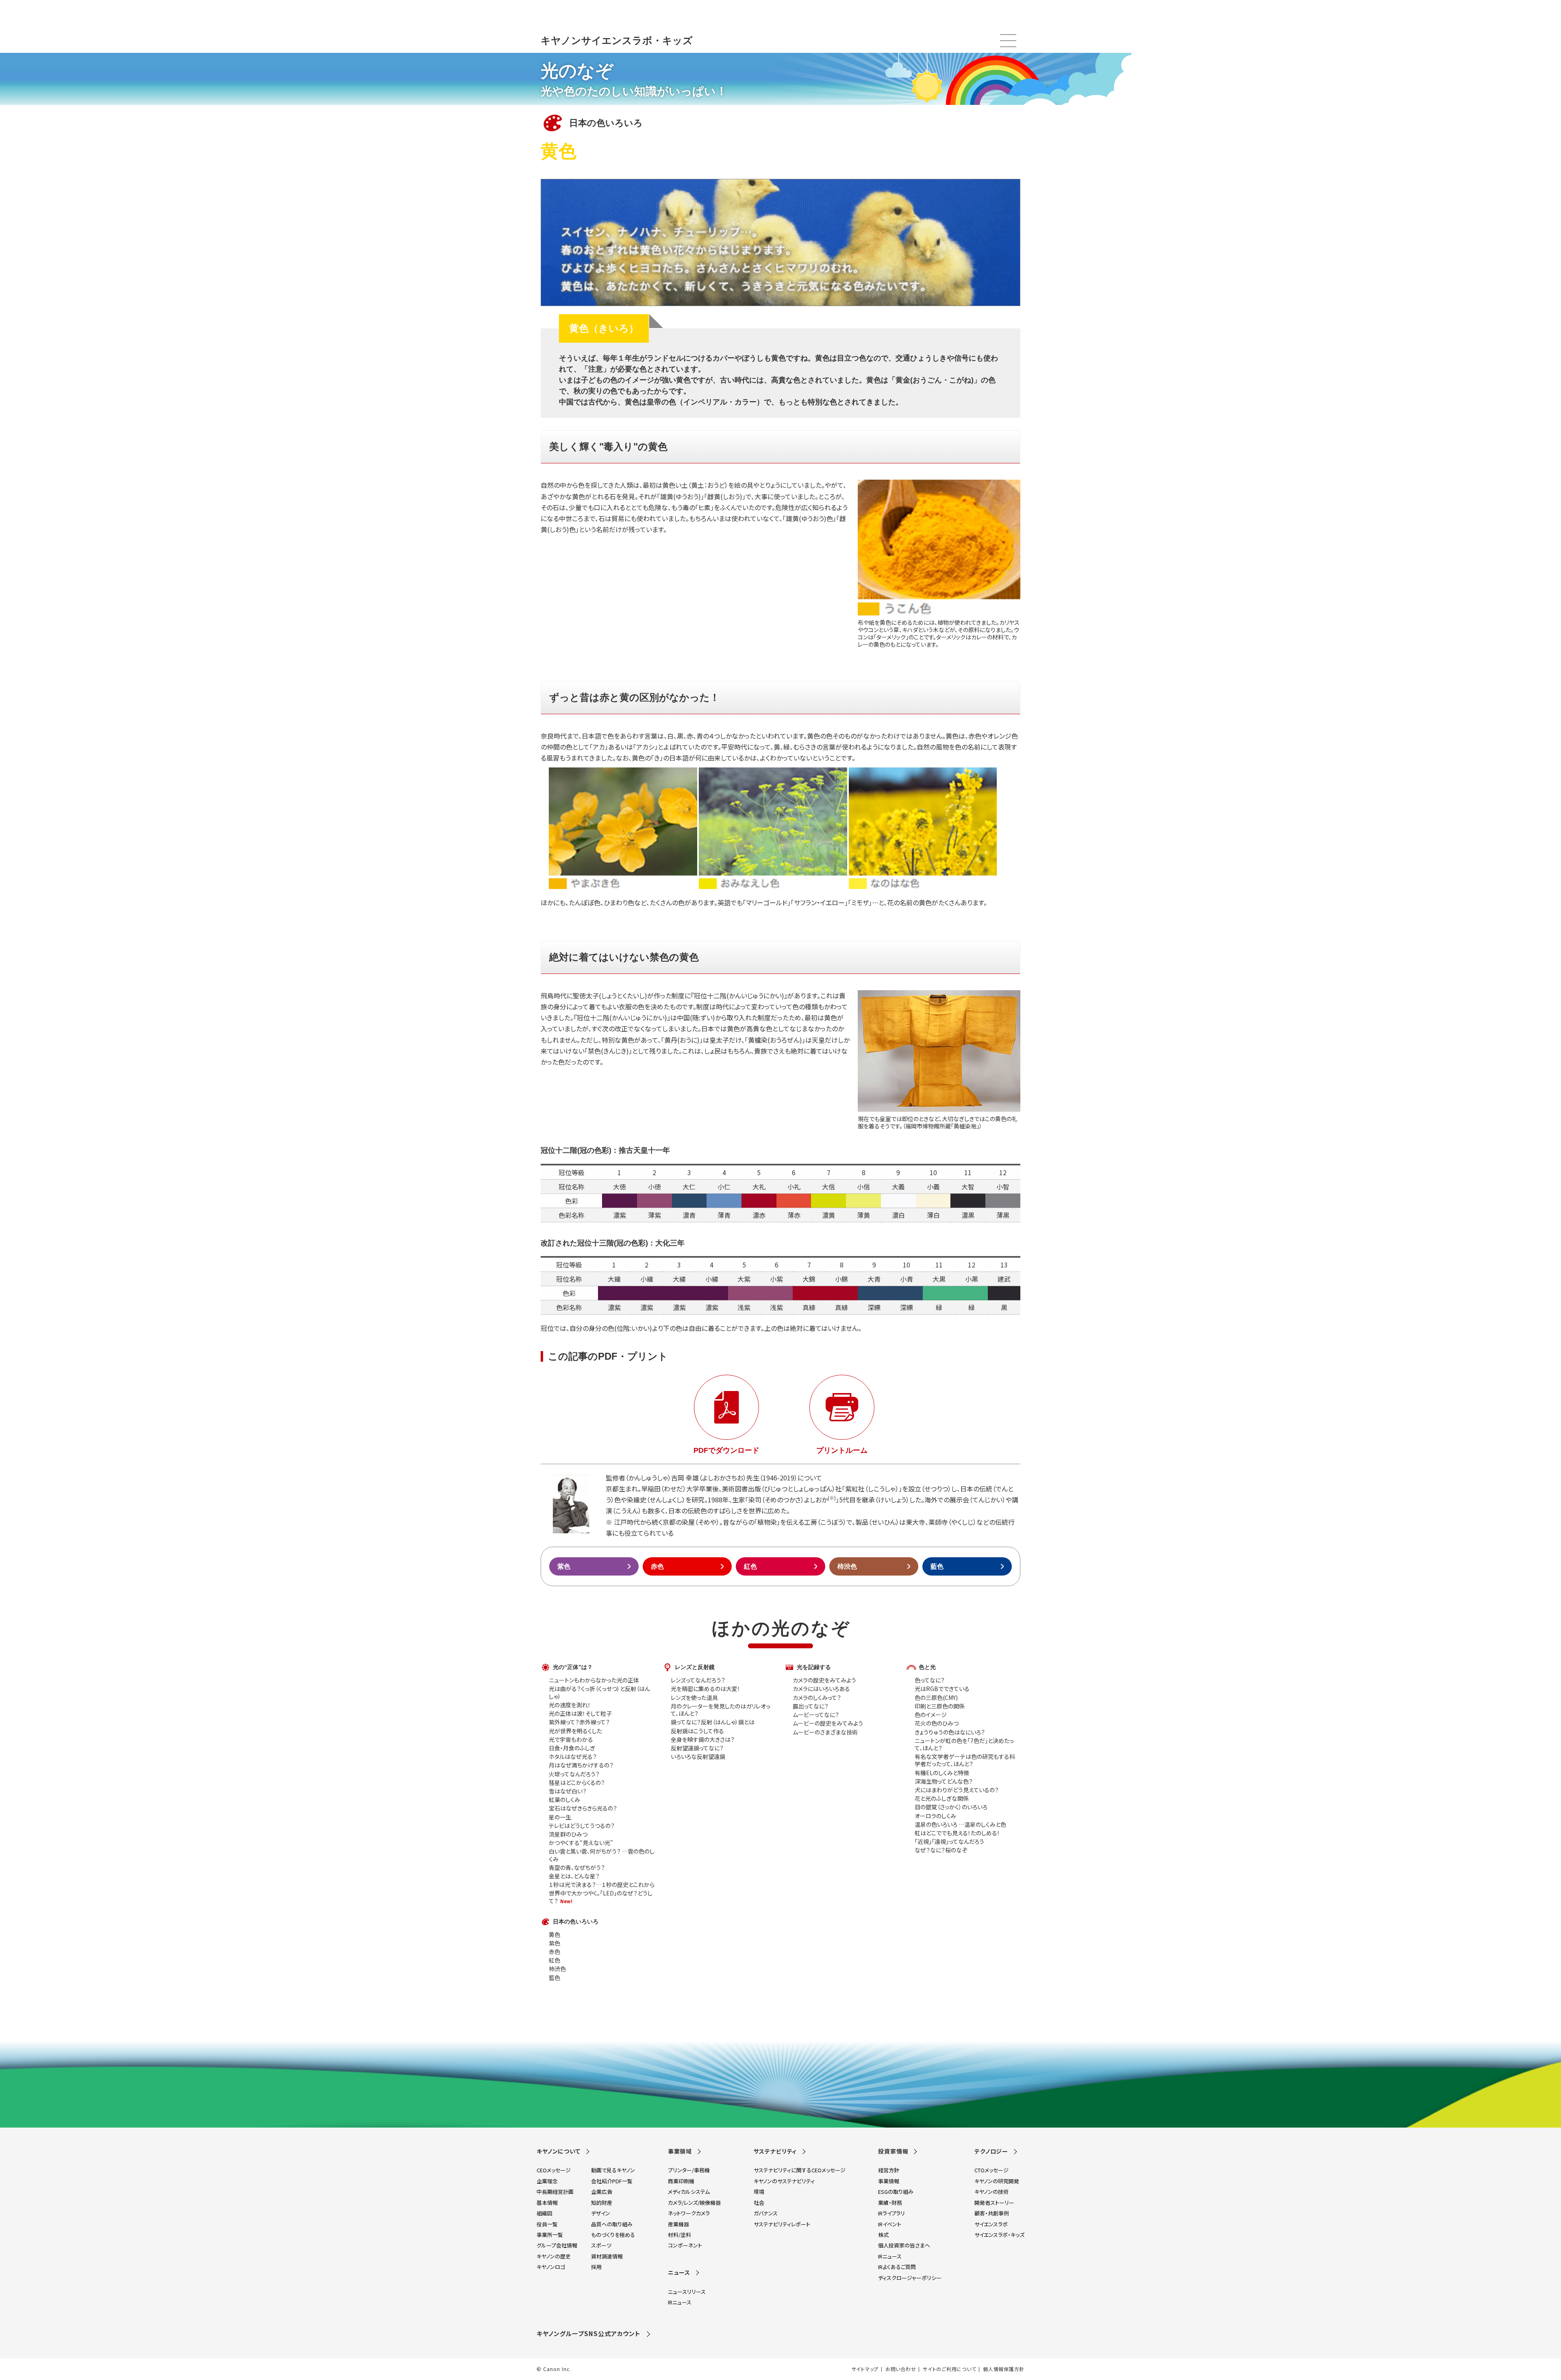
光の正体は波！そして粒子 (580, 1713)
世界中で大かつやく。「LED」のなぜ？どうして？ (601, 1897)
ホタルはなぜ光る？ (573, 1756)
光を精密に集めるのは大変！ (705, 1689)
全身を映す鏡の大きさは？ (703, 1739)
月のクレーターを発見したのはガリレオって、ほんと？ (721, 1710)
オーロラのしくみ (935, 1816)
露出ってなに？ (811, 1706)
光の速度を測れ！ (570, 1705)
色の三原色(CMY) (936, 1698)
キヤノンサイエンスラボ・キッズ (617, 40)
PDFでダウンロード (726, 1450)
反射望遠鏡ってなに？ (697, 1748)
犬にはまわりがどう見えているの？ (957, 1790)
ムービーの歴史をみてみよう (828, 1723)
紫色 (564, 1566)
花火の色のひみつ (937, 1723)
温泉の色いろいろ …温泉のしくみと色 (960, 1824)
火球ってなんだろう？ (574, 1774)
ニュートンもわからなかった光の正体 (594, 1680)
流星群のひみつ (568, 1834)
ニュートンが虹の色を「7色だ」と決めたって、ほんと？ (964, 1744)
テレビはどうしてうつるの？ (582, 1826)
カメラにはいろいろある (821, 1689)
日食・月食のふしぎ (572, 1748)
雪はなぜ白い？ (568, 1791)
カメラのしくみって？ (817, 1698)
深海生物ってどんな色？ (944, 1781)
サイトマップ (865, 2369)
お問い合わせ (901, 2369)
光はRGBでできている (942, 1689)
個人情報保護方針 (1004, 2369)
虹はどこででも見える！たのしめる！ (957, 1833)
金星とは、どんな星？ (574, 1876)
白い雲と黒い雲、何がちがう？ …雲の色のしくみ (602, 1855)
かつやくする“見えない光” (581, 1843)
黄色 (554, 1934)
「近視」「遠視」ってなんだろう (949, 1841)
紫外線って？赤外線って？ (579, 1722)
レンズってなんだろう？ (698, 1680)
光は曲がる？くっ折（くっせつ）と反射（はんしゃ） (599, 1692)
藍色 (937, 1566)
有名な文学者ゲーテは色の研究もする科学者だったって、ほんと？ (965, 1760)
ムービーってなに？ (816, 1715)
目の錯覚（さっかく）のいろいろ (951, 1807)
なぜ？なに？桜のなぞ (941, 1850)
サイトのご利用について (949, 2369)
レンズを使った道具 (694, 1698)
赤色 (657, 1566)
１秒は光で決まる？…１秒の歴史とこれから (602, 1884)
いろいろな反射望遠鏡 (698, 1756)
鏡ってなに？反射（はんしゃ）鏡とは (713, 1722)
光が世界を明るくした (575, 1731)
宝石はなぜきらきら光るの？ (583, 1808)
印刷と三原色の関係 (940, 1706)
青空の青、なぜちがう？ (577, 1867)
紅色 (750, 1566)
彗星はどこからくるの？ (577, 1782)
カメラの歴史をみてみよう (824, 1680)
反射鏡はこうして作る (697, 1731)
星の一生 (560, 1817)
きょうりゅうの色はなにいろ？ (950, 1732)
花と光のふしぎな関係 (942, 1798)
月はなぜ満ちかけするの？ (581, 1765)
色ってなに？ (930, 1680)
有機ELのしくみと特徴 (942, 1773)
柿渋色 (847, 1566)
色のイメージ (931, 1715)
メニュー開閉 (1008, 41)
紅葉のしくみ (564, 1800)
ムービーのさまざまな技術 (825, 1732)
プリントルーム (842, 1450)
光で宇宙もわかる (571, 1739)
